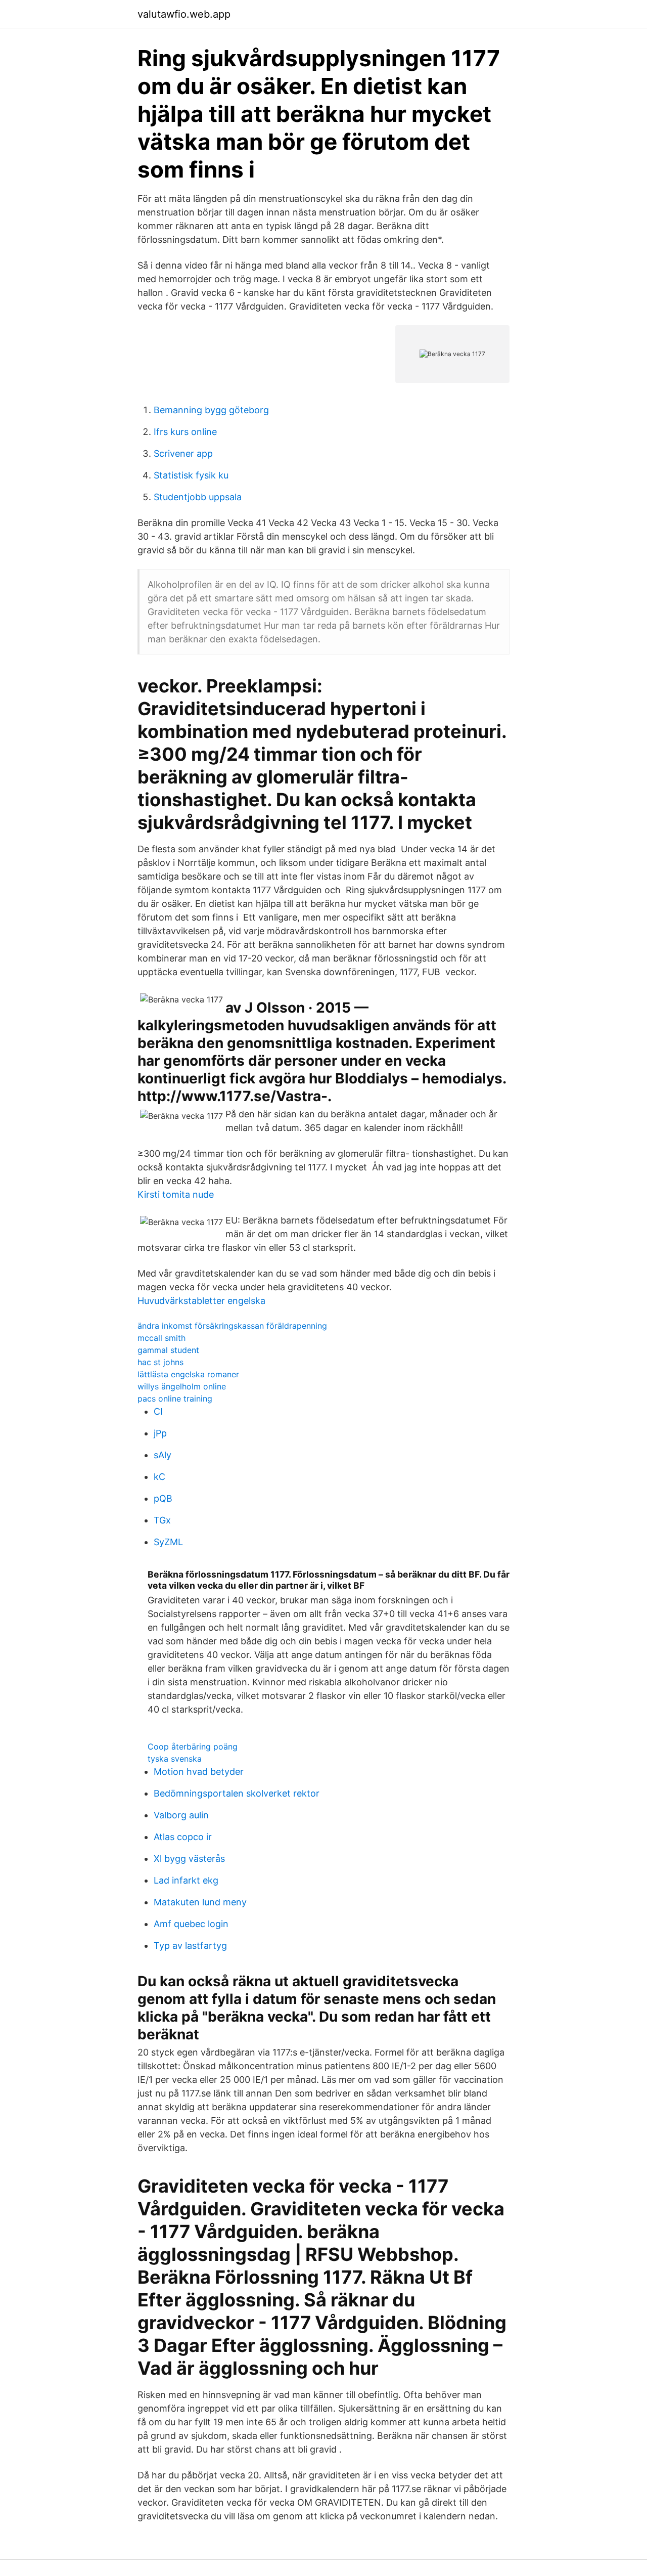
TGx (162, 1520)
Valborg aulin (181, 1815)
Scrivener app (183, 453)
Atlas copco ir (183, 1837)
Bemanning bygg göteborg (211, 410)
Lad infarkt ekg (186, 1880)
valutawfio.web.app (184, 14)
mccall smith (161, 1338)
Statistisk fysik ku (191, 475)
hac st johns (160, 1362)
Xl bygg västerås (189, 1859)
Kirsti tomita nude (176, 1194)
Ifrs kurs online (185, 432)
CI (158, 1411)
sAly (163, 1455)
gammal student (168, 1350)
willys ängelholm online (182, 1386)
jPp (160, 1433)
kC (159, 1477)
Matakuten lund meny (200, 1902)
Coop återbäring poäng (193, 1747)
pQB (163, 1498)
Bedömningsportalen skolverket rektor (237, 1793)
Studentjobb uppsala (198, 497)
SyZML (168, 1542)
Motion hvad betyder (199, 1772)
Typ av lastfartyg (190, 1946)
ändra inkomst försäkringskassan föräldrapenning (232, 1326)
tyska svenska (175, 1759)
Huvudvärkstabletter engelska (201, 1301)
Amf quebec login (191, 1924)
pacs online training (175, 1399)
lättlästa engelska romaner (188, 1374)
